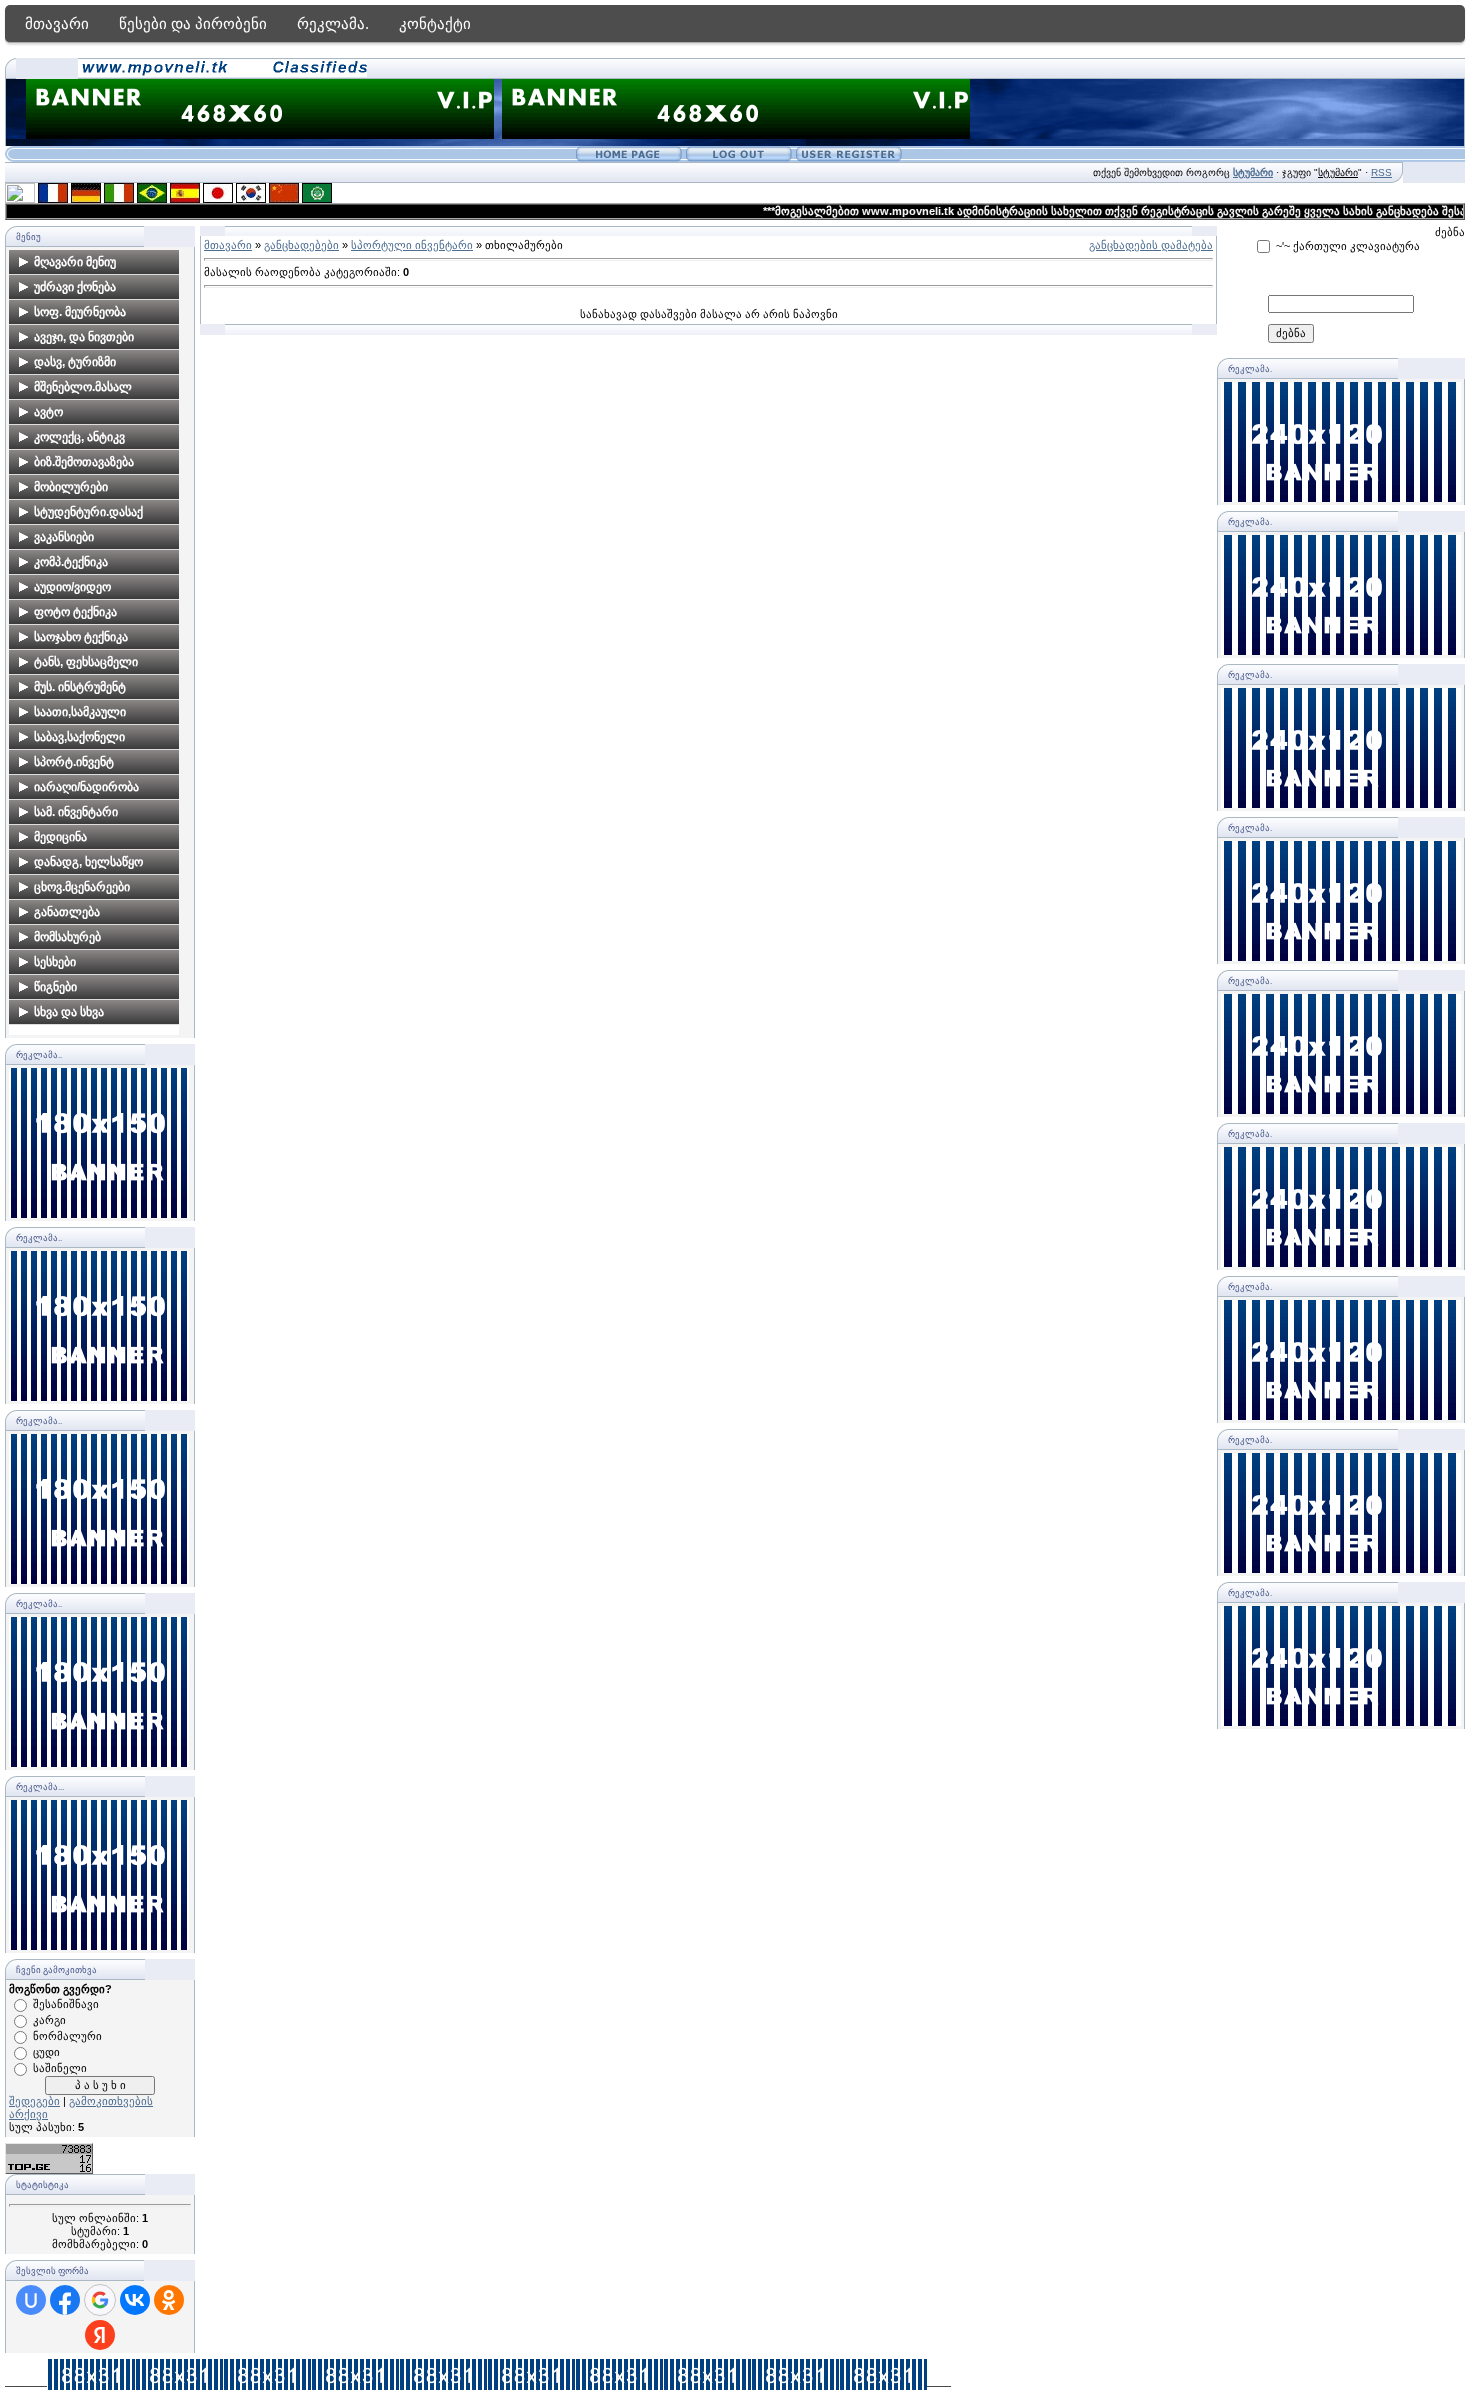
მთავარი (57, 23)
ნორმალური (67, 2036)
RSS (1381, 172)
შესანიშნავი (66, 2004)
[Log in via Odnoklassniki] (169, 2300)
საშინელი (60, 2068)
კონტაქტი (435, 23)
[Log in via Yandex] (100, 2335)
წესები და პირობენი (193, 23)
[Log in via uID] (31, 2300)
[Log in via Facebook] (65, 2300)
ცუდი (46, 2052)
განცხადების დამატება (1151, 245)
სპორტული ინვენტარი (412, 245)
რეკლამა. (333, 23)
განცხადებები (301, 245)
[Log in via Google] (100, 2300)
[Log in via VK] (135, 2300)
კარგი (49, 2020)
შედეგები (34, 2101)
